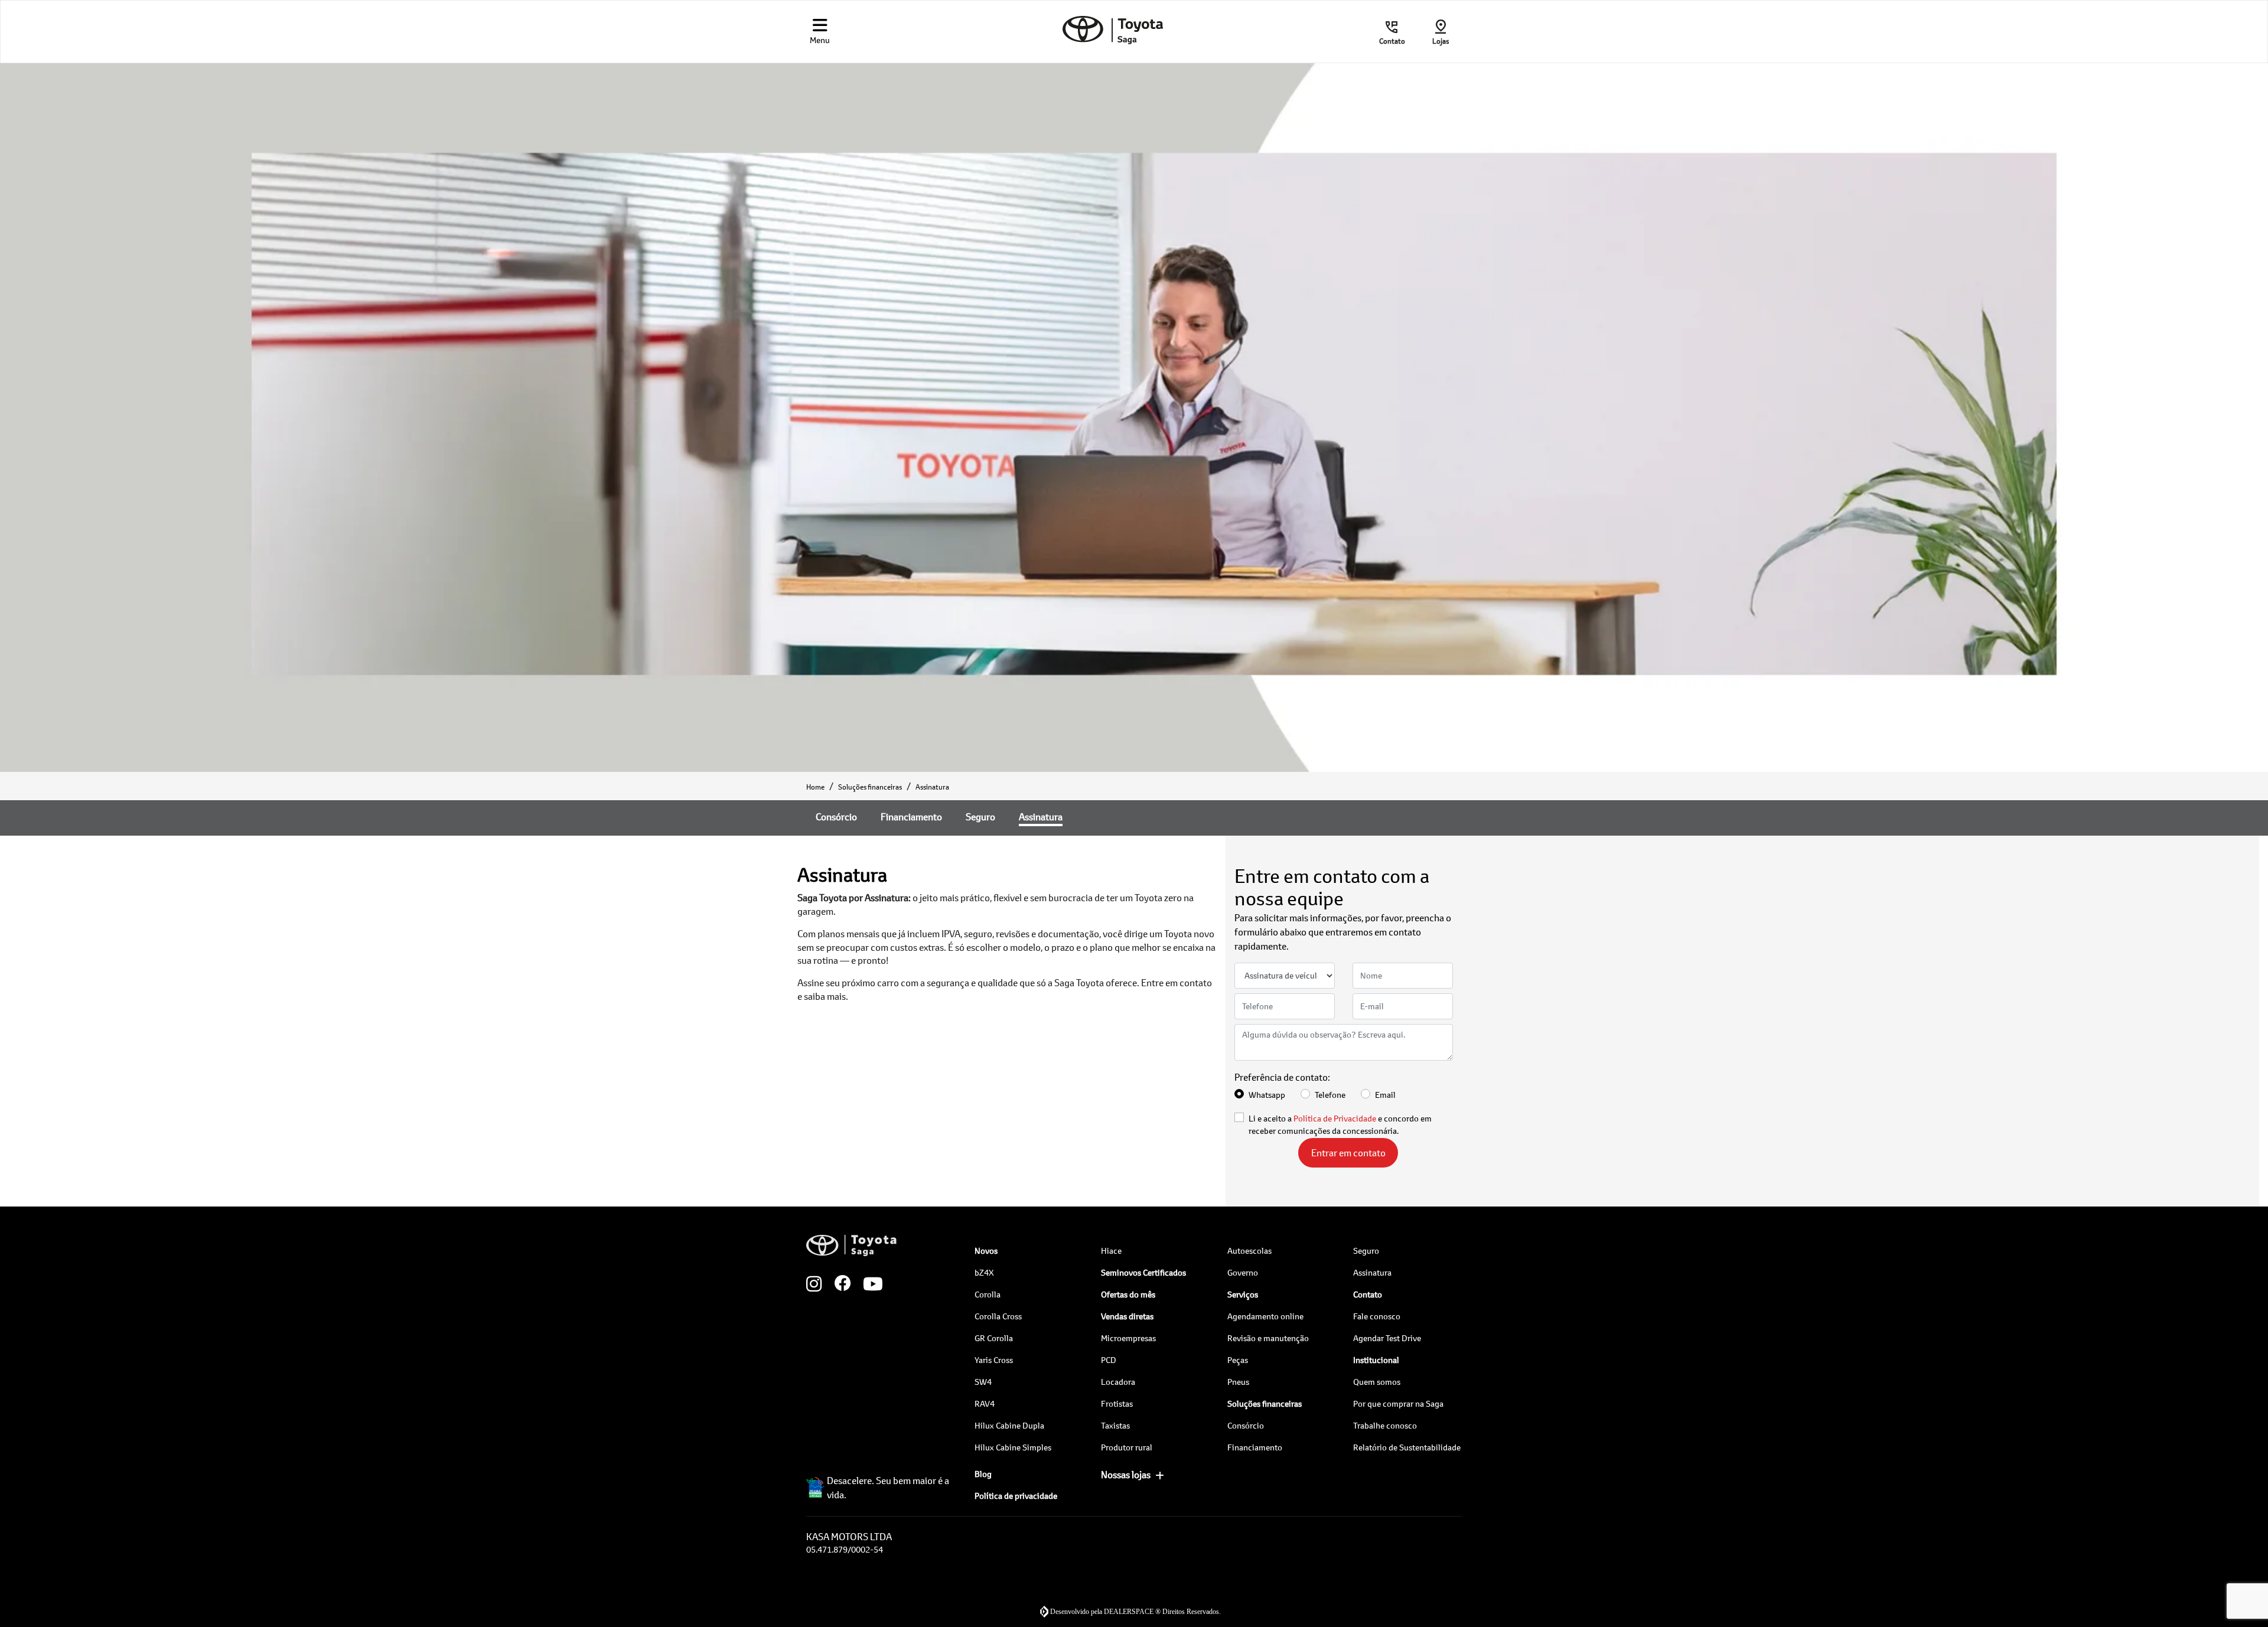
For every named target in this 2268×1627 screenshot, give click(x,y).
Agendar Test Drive (1387, 1338)
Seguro (1366, 1251)
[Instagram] (820, 1284)
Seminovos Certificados (1143, 1272)
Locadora (1118, 1382)
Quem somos (1377, 1382)
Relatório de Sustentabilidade (1407, 1447)
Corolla (988, 1294)
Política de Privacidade (1335, 1118)
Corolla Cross (998, 1316)
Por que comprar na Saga (1398, 1403)
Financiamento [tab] (911, 816)
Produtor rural (1127, 1447)
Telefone (1330, 1095)
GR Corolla (994, 1338)
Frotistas (1117, 1403)
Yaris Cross (994, 1360)
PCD (1109, 1360)
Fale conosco (1377, 1316)
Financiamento (1255, 1447)
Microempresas (1128, 1338)
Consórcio (1246, 1425)
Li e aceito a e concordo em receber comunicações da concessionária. (1340, 1124)
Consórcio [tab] (836, 816)
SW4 (983, 1382)
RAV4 (985, 1403)
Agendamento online (1265, 1316)
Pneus (1238, 1382)
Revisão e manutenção (1268, 1338)
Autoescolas (1249, 1251)
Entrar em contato (1348, 1152)
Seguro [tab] (980, 816)
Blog (983, 1474)
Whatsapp (1267, 1095)
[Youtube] (877, 1284)
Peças (1238, 1360)
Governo (1243, 1272)
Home (815, 787)
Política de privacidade (1016, 1496)
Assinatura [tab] (1041, 816)
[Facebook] (849, 1284)
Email (1385, 1095)
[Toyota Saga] (1113, 30)
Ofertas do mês (1128, 1294)
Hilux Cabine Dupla (1009, 1425)
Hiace (1111, 1251)
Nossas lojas (1126, 1474)
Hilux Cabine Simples (1013, 1447)
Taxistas (1115, 1425)
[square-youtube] (905, 1284)
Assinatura (1372, 1272)
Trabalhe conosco (1385, 1425)
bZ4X (984, 1272)
